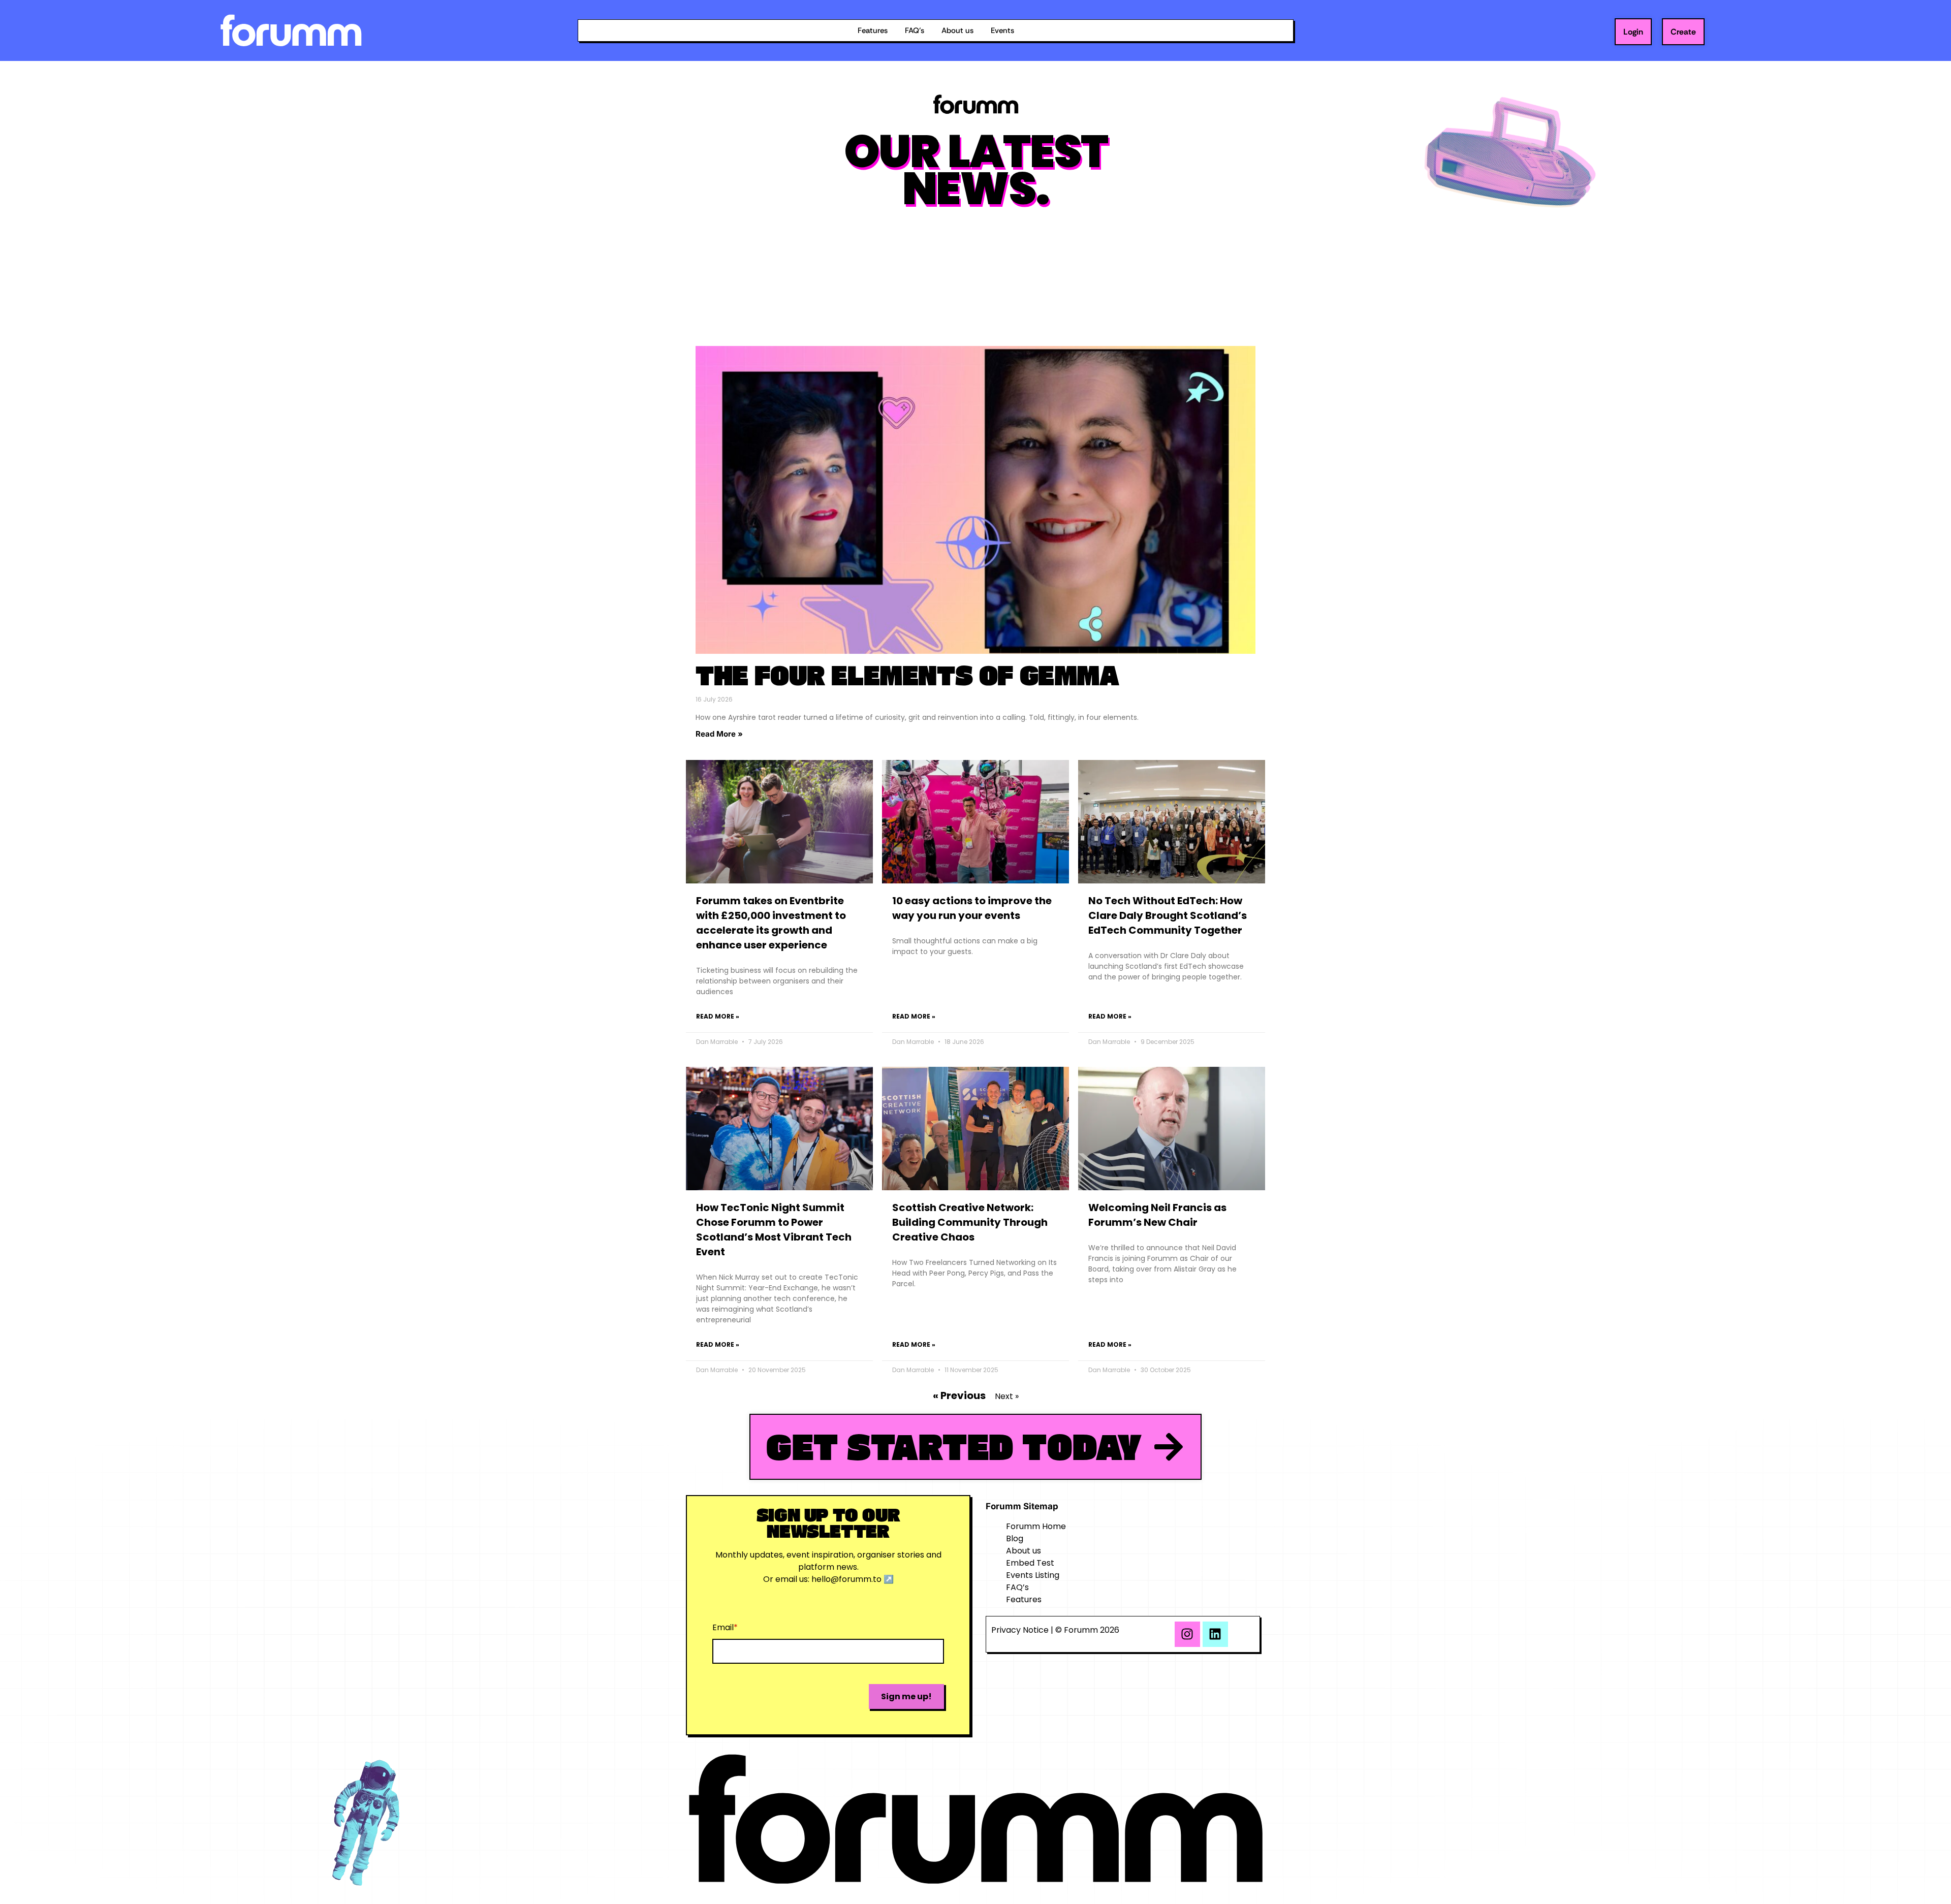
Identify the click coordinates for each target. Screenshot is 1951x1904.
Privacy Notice (1020, 1630)
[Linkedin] (1215, 1634)
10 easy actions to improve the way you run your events (972, 908)
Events (1002, 30)
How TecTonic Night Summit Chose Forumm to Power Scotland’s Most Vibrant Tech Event (774, 1230)
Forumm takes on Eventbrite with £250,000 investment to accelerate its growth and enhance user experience (771, 923)
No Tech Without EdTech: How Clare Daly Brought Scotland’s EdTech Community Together (1168, 915)
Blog (1015, 1538)
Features (873, 30)
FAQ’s (915, 30)
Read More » (719, 734)
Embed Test (1030, 1563)
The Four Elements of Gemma (907, 675)
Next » (1007, 1396)
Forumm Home (1036, 1526)
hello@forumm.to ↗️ (853, 1579)
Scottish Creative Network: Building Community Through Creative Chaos (970, 1222)
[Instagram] (1187, 1634)
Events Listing (1033, 1575)
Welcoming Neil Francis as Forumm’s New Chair (1157, 1215)
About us (957, 30)
